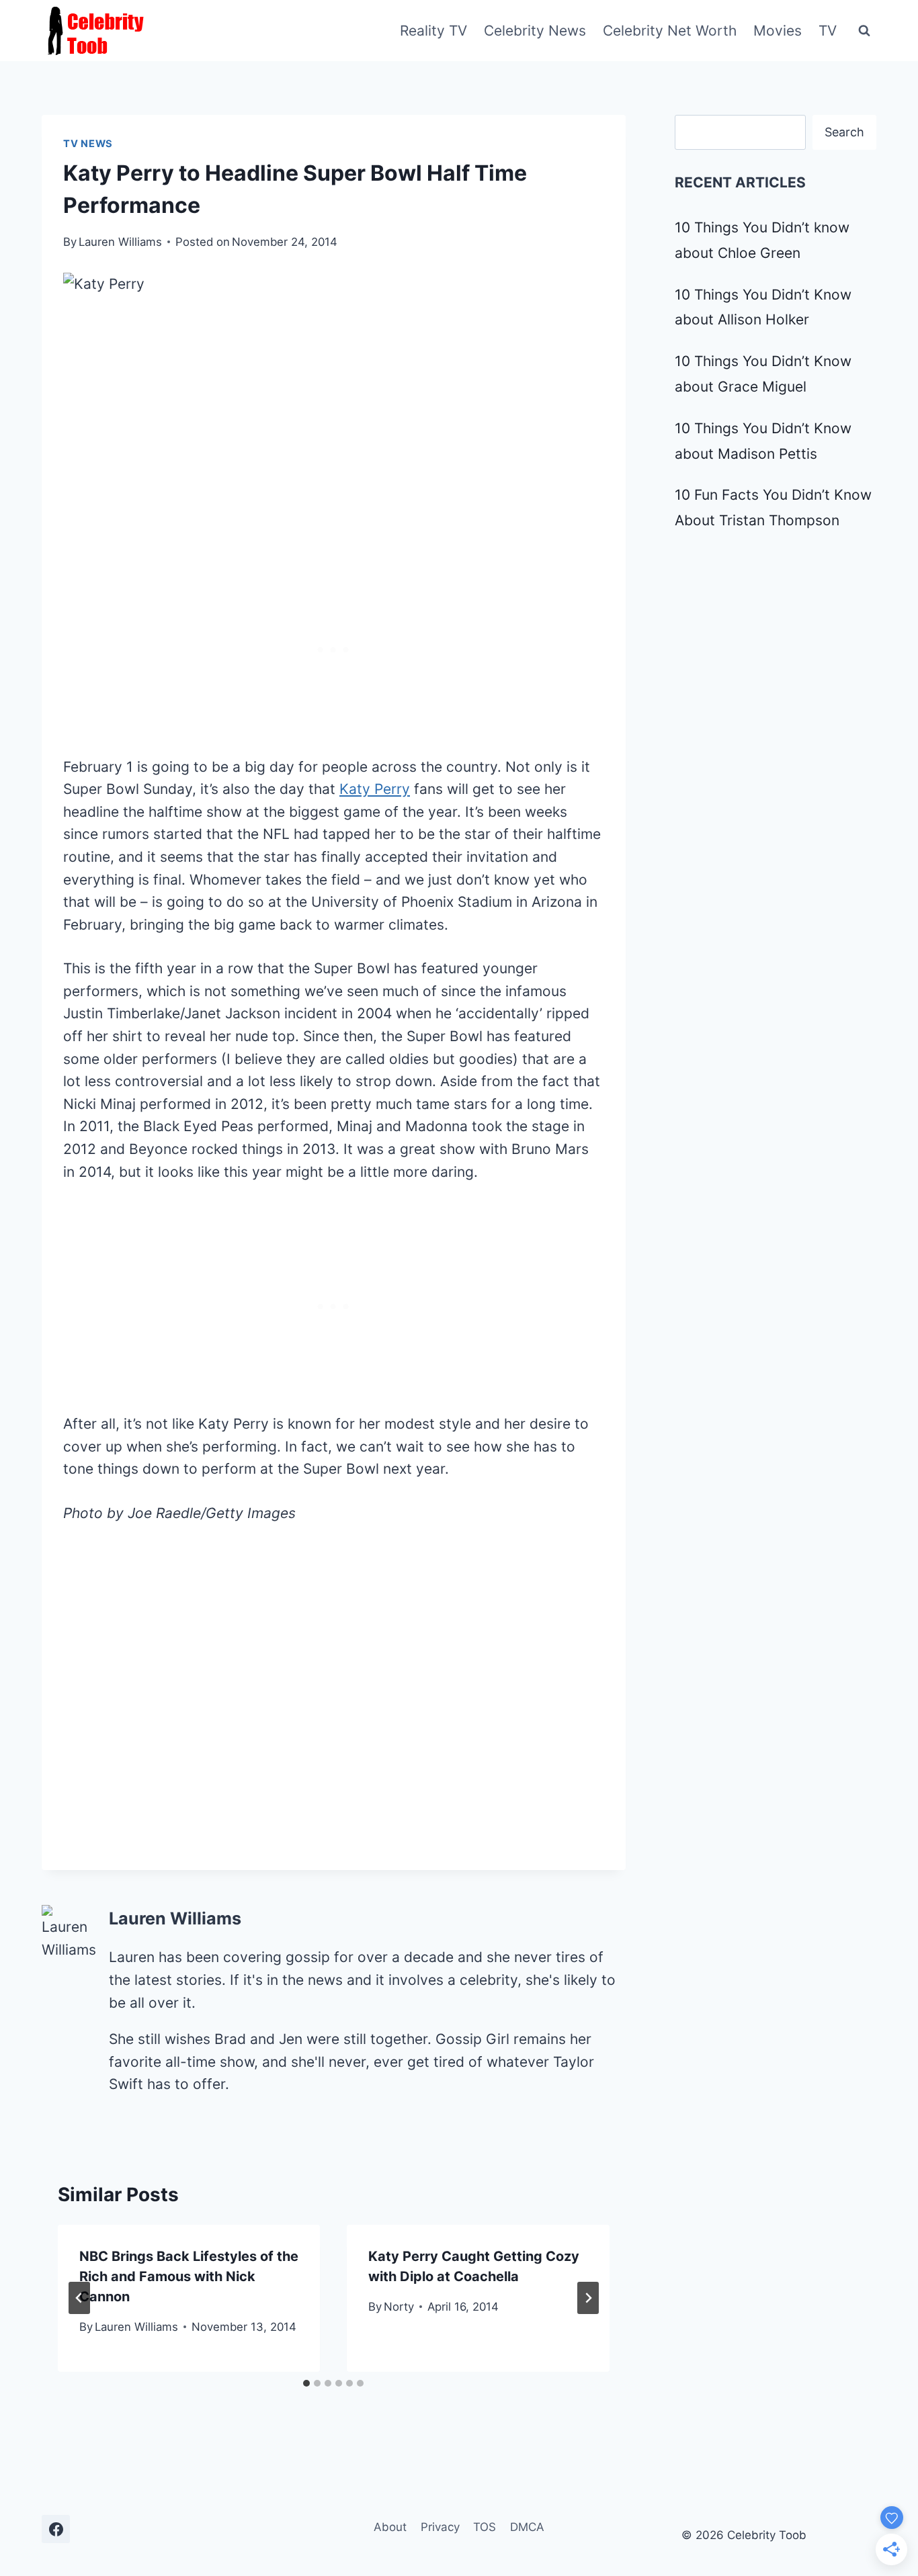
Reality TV (433, 31)
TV (828, 31)
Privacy (440, 2527)
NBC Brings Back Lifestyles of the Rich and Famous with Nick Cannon (189, 2276)
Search (844, 132)
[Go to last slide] (79, 2298)
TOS (485, 2527)
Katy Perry (375, 789)
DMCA (527, 2527)
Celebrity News (535, 31)
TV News (88, 144)
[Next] (588, 2298)
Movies (778, 31)
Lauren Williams (120, 242)
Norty (399, 2307)
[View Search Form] (864, 31)
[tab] (306, 2383)
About (390, 2527)
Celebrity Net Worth (670, 31)
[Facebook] (56, 2529)
